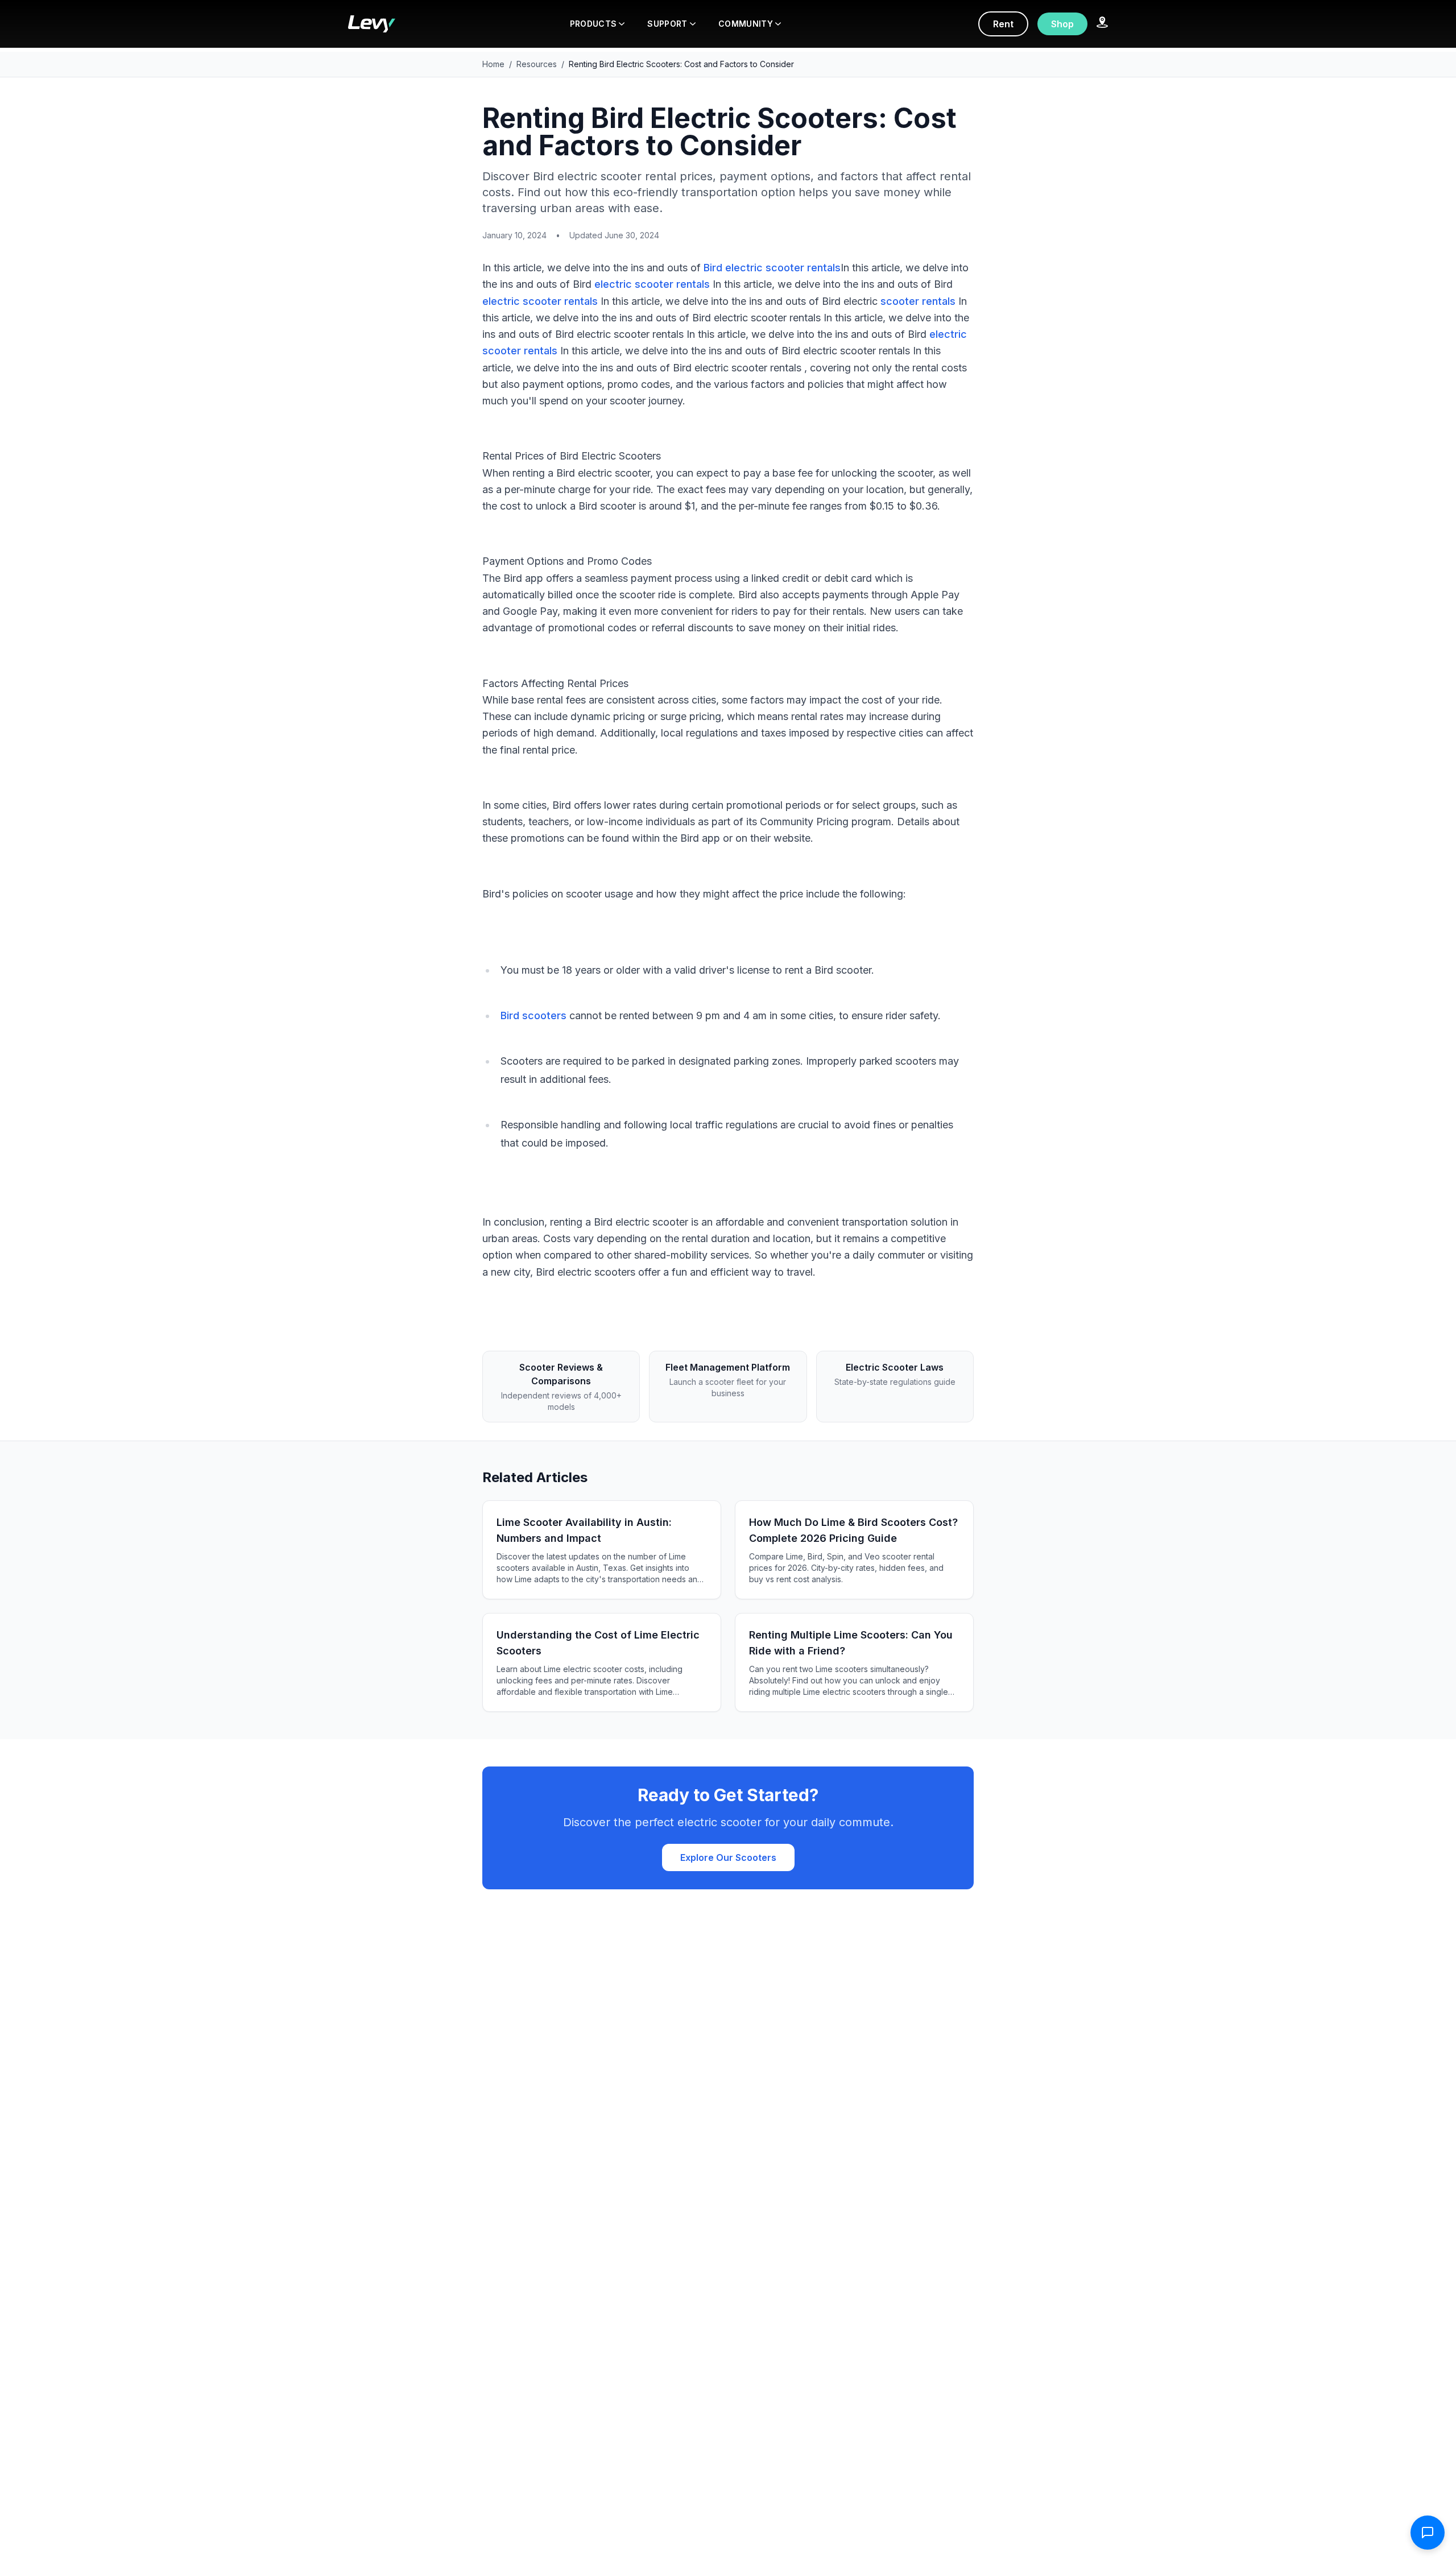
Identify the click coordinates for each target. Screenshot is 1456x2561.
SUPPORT (667, 24)
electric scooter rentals (652, 284)
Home (493, 64)
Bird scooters (533, 1015)
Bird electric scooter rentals (772, 268)
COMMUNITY (746, 24)
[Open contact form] (1428, 2533)
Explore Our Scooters (728, 1857)
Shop (1062, 24)
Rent (1003, 24)
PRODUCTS (593, 24)
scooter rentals (918, 301)
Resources (537, 64)
